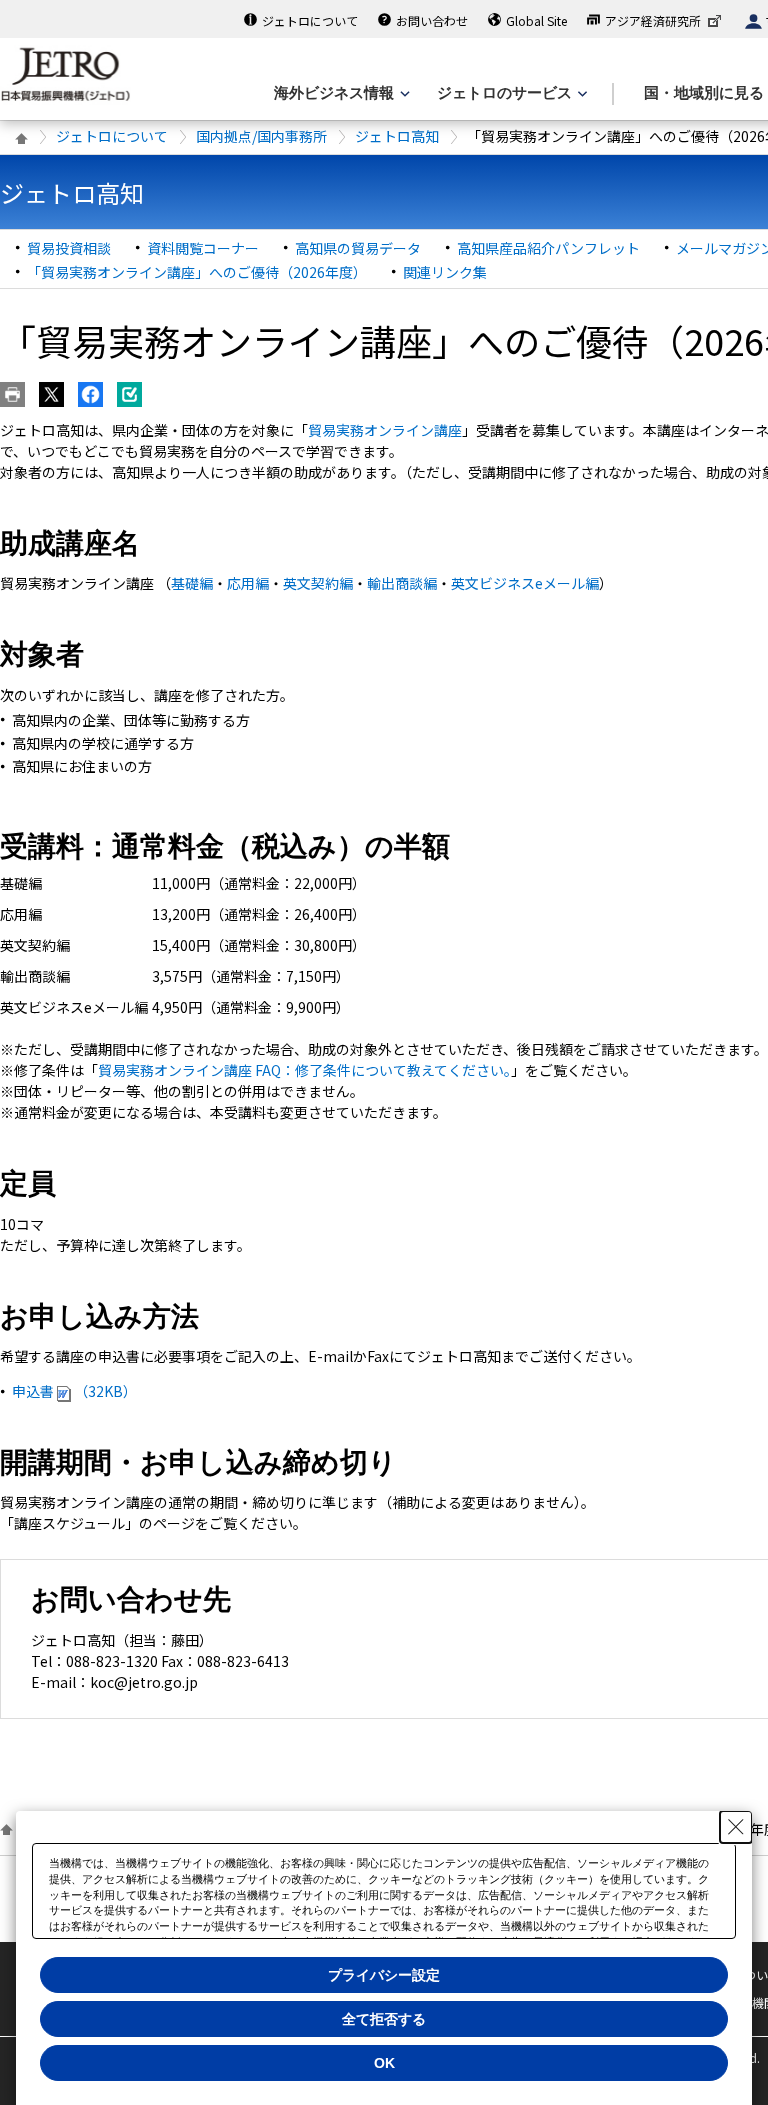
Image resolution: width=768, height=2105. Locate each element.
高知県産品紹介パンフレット (548, 248)
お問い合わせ (432, 20)
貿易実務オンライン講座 (385, 430)
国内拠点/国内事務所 (261, 136)
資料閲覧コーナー (203, 248)
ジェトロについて (310, 20)
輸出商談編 (402, 583)
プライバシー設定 (384, 1975)
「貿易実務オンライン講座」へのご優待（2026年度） (197, 272)
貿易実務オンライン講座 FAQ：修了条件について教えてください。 (304, 1070)
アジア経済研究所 (653, 20)
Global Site (536, 20)
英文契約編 (318, 583)
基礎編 (192, 583)
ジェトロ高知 (397, 136)
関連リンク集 (445, 272)
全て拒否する (384, 2019)
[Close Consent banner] (736, 1827)
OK (384, 2063)
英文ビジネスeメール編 (525, 583)
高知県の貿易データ (358, 248)
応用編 (248, 583)
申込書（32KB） (74, 1391)
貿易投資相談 (69, 248)
